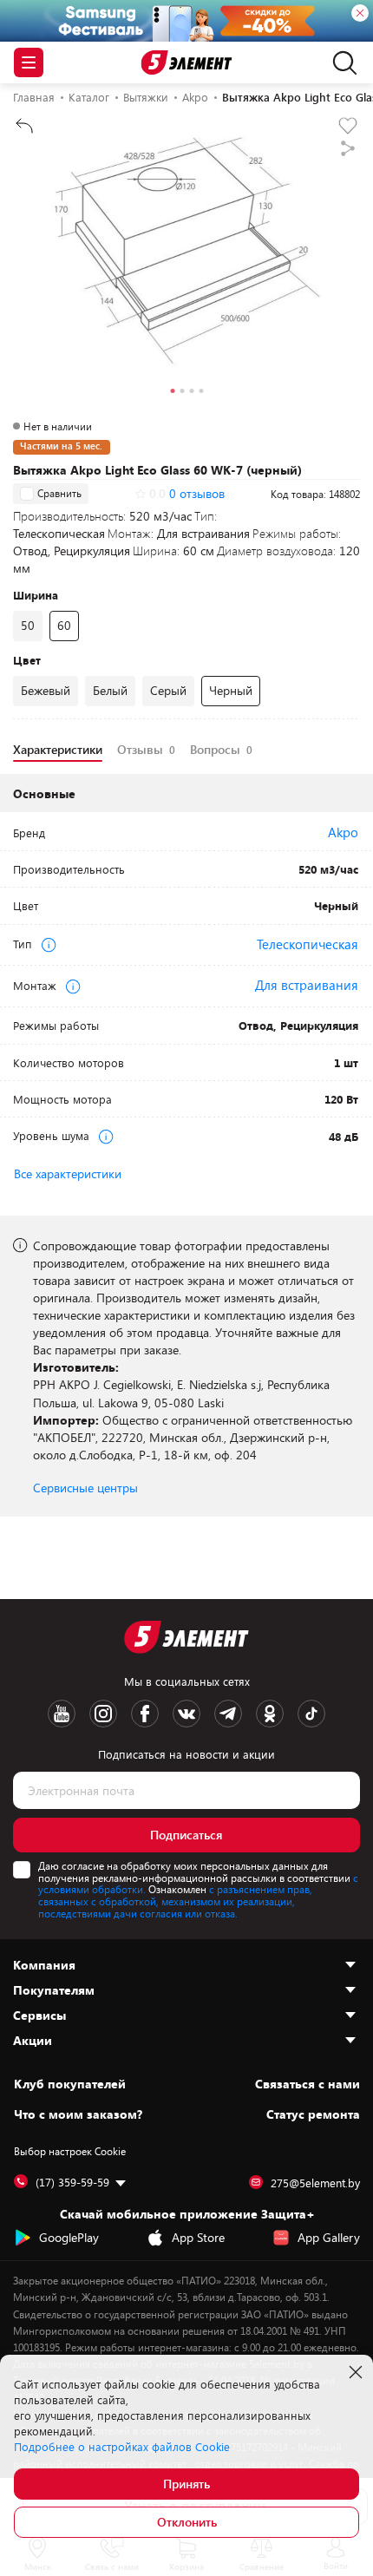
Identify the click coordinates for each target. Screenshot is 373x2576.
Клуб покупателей (70, 2084)
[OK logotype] (270, 1714)
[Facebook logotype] (145, 1714)
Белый (110, 690)
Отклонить (187, 2522)
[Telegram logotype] (228, 1714)
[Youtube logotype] (62, 1714)
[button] (172, 393)
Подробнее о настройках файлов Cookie (122, 2447)
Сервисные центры (85, 1488)
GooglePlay (69, 2237)
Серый (168, 690)
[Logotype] (187, 63)
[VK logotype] (186, 1714)
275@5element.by (315, 2183)
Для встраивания (307, 985)
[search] (340, 62)
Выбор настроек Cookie (70, 2151)
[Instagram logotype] (103, 1714)
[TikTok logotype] (311, 1714)
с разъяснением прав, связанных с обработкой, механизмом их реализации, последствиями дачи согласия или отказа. (175, 1901)
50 (28, 625)
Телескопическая (308, 944)
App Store (198, 2237)
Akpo (343, 832)
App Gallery (329, 2237)
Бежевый (46, 690)
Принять (186, 2484)
